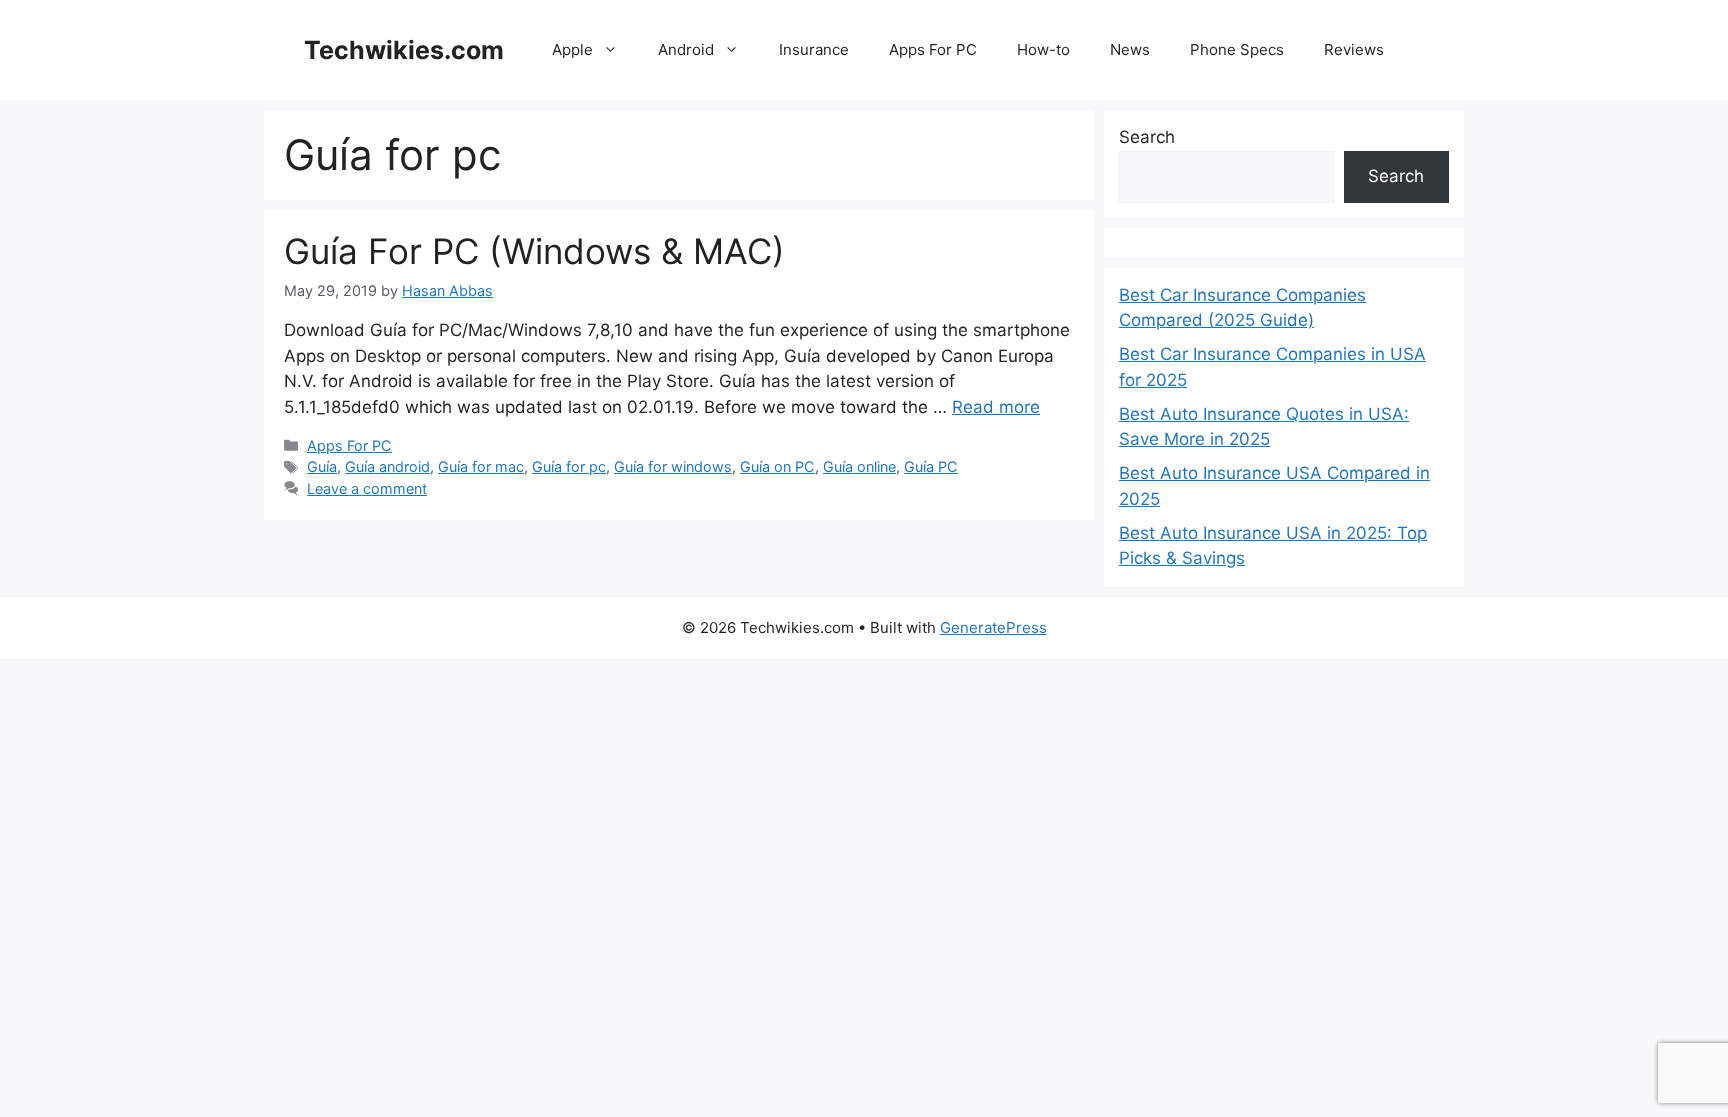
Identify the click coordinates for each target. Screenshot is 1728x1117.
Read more (996, 407)
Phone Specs (1237, 49)
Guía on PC (777, 466)
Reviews (1354, 49)
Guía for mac (481, 466)
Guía (322, 466)
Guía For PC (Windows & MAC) (534, 251)
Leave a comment (367, 488)
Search (1147, 137)
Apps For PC (933, 49)
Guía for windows (673, 466)
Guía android (387, 466)
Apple (572, 49)
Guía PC (931, 466)
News (1130, 49)
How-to (1043, 49)
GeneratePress (993, 627)
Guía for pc (569, 466)
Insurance (814, 49)
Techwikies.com (404, 50)
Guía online (859, 466)
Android (686, 49)
